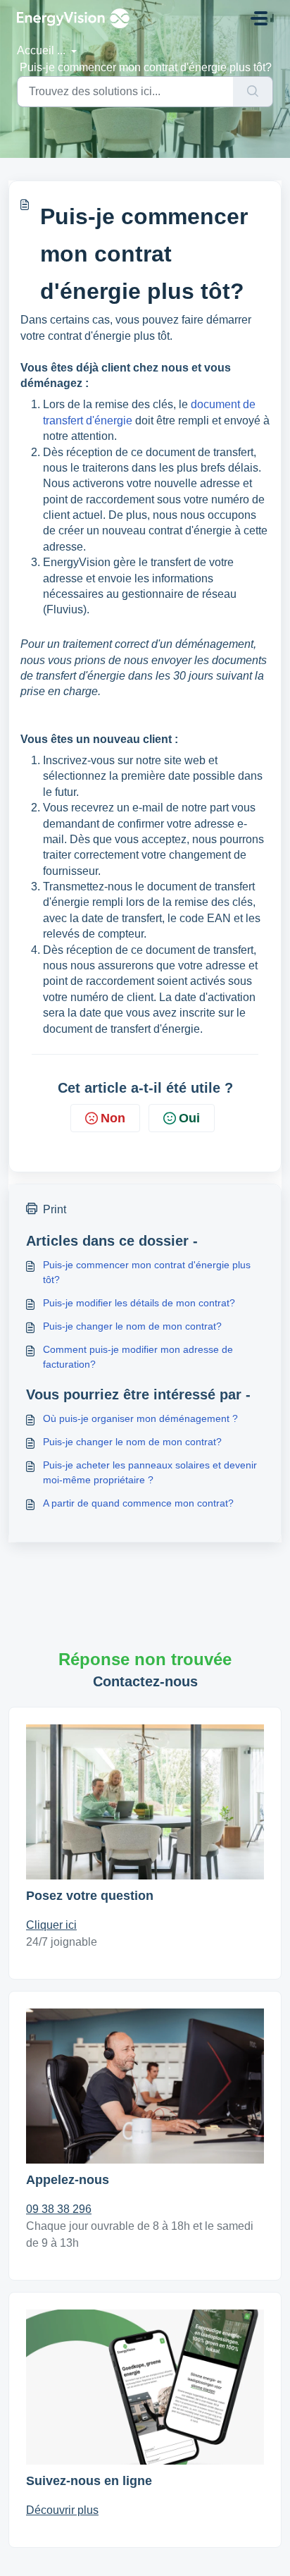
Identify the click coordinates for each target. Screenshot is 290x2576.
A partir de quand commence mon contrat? (138, 1503)
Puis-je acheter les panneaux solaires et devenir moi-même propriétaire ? (150, 1472)
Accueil (36, 50)
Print (55, 1209)
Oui (189, 1118)
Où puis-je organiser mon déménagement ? (140, 1418)
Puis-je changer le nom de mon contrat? (132, 1326)
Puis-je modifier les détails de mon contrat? (139, 1303)
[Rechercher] (253, 92)
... (63, 50)
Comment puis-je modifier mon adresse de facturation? (138, 1357)
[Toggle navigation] (259, 18)
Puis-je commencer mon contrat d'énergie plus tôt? (147, 1272)
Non (113, 1118)
